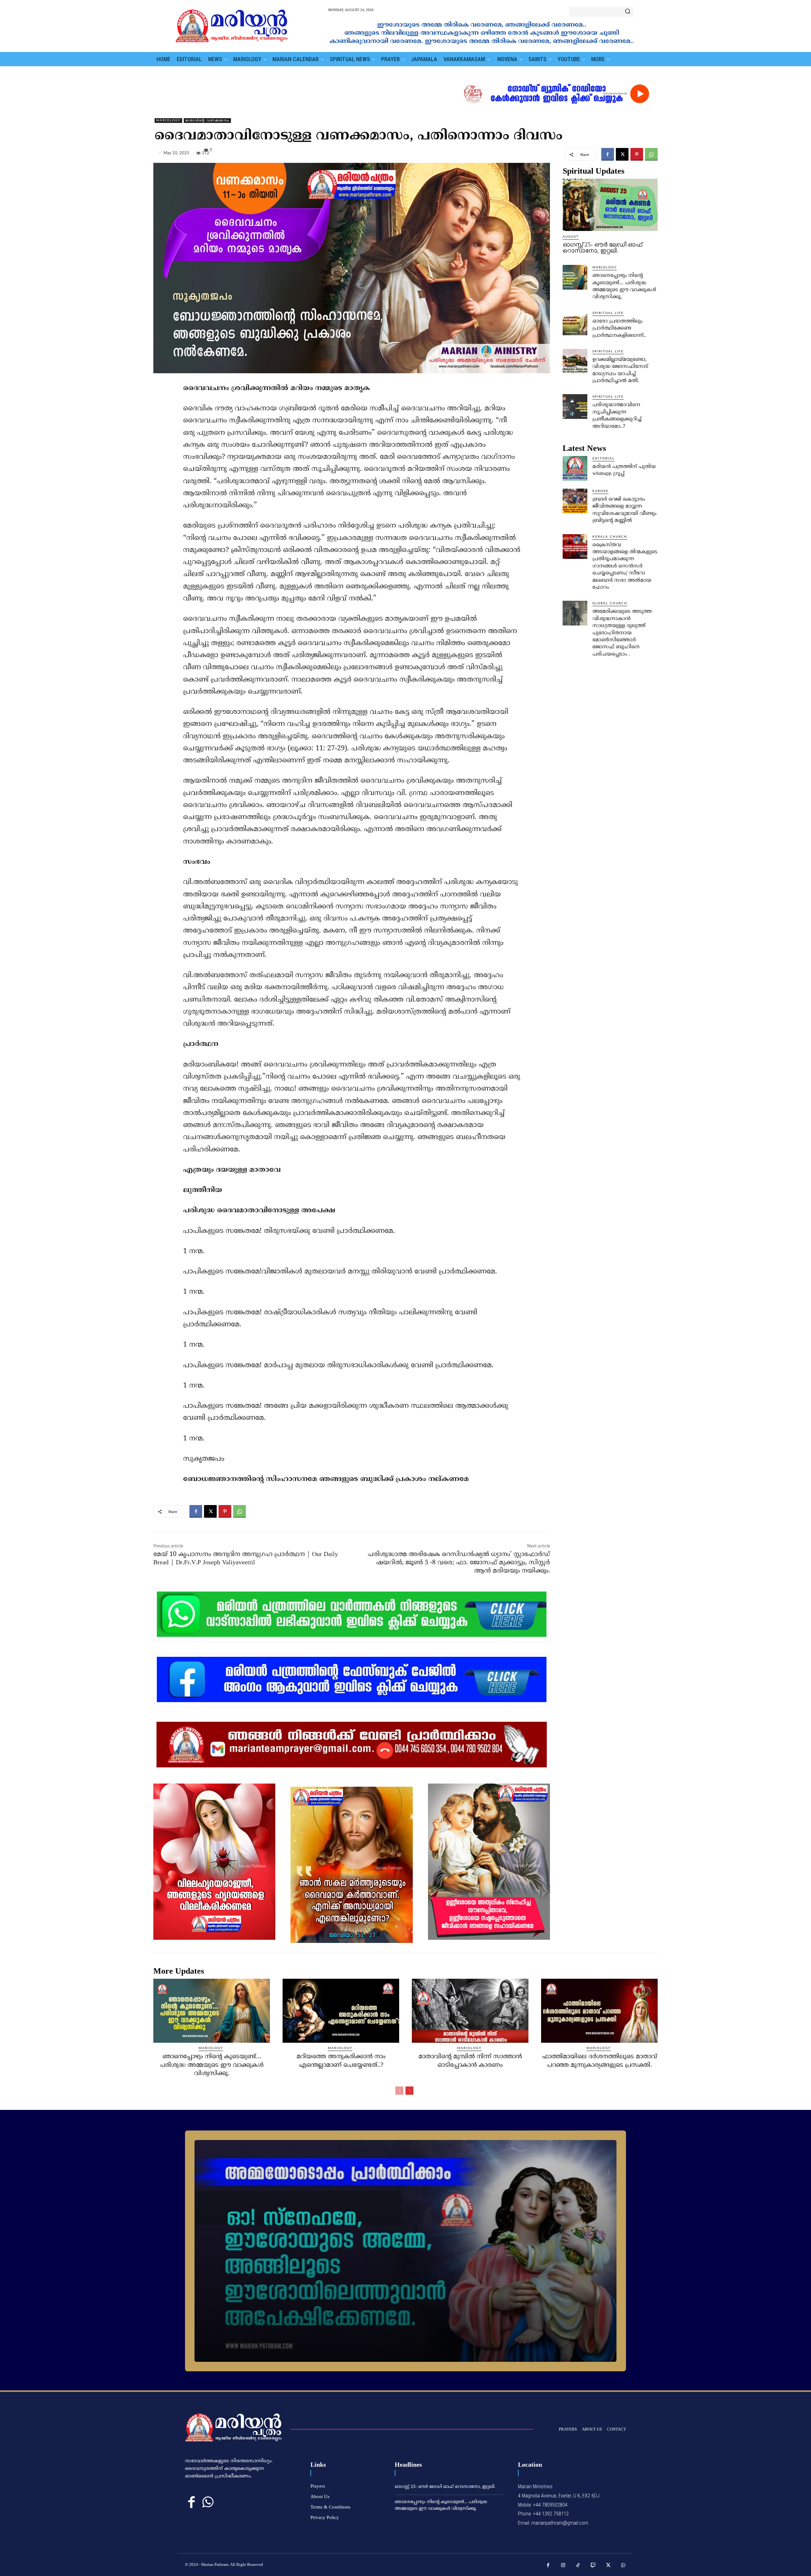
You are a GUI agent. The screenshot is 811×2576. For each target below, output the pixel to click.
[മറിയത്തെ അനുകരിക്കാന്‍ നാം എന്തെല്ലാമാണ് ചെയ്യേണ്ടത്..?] (341, 2011)
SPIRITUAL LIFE (608, 313)
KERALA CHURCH (610, 537)
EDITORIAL (603, 458)
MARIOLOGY (168, 120)
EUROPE (600, 491)
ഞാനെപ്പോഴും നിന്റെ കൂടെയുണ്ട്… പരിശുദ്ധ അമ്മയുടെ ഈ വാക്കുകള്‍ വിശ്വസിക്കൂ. (212, 2065)
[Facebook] (608, 154)
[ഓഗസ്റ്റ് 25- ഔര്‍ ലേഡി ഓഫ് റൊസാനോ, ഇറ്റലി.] (610, 205)
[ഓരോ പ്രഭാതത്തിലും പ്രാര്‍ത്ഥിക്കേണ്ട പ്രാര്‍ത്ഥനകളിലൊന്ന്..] (575, 323)
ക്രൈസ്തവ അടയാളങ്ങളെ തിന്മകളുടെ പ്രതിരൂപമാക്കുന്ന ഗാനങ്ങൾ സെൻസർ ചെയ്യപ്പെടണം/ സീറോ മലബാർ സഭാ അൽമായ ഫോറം (625, 566)
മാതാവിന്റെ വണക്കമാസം (207, 120)
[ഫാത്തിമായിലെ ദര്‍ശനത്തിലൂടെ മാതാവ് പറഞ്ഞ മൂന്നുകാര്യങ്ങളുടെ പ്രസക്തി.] (599, 2011)
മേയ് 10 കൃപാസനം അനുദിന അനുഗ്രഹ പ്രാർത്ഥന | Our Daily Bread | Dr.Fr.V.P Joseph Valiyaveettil (246, 1559)
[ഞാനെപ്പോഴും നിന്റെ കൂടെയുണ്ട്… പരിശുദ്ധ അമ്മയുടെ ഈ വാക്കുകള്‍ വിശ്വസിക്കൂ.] (575, 277)
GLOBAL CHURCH (610, 603)
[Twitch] (593, 2566)
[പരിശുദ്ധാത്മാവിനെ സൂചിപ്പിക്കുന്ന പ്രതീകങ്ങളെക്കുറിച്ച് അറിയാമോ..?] (575, 407)
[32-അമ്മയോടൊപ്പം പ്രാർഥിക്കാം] (405, 2251)
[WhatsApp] (651, 154)
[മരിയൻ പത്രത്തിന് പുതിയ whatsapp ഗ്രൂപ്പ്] (575, 468)
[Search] (628, 12)
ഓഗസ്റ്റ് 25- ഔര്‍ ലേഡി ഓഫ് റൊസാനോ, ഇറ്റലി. (602, 247)
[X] (622, 154)
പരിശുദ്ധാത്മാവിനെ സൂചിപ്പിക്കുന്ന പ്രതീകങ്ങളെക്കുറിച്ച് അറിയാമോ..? (617, 416)
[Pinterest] (637, 154)
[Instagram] (563, 2566)
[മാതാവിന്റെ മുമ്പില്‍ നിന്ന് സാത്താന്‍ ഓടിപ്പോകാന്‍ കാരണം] (470, 2011)
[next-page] (409, 2091)
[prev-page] (399, 2091)
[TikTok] (578, 2566)
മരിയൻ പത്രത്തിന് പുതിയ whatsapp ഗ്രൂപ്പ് (624, 470)
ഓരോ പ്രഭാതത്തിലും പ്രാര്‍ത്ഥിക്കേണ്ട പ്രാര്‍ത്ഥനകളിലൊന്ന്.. (619, 328)
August (571, 237)
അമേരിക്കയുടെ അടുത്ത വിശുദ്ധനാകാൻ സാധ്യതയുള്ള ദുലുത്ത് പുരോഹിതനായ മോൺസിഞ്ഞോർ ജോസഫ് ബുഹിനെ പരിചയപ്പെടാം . (622, 633)
